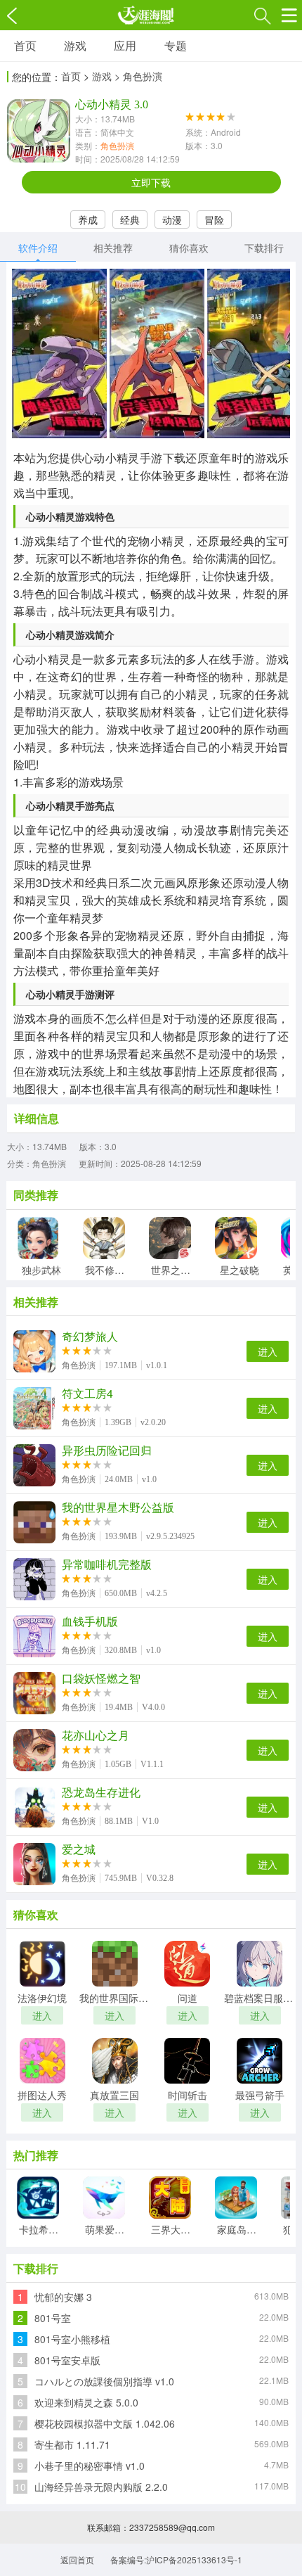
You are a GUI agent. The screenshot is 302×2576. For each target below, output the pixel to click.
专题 (176, 45)
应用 (125, 45)
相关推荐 (113, 248)
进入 (268, 1351)
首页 (25, 45)
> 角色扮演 (138, 76)
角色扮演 (117, 145)
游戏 (75, 45)
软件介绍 (38, 248)
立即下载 (151, 182)
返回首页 (77, 2559)
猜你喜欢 (189, 248)
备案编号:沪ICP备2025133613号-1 (176, 2559)
